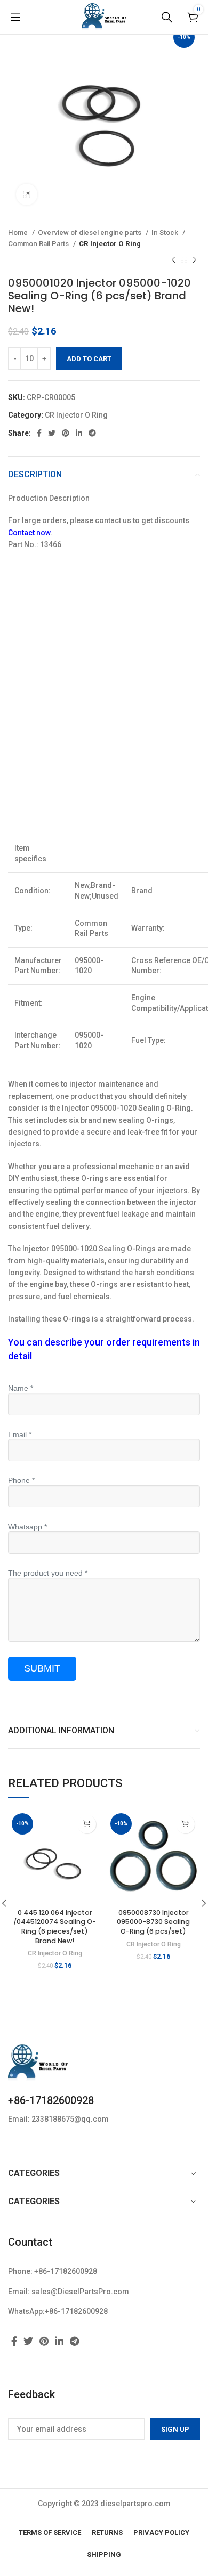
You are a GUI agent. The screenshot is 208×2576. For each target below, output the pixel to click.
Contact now (29, 533)
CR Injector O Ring (110, 244)
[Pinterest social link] (66, 433)
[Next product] (195, 260)
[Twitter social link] (52, 433)
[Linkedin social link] (79, 433)
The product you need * (48, 1573)
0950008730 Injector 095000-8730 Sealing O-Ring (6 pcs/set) (153, 1922)
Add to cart (89, 359)
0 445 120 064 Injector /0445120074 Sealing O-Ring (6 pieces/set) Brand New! (55, 1927)
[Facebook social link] (39, 433)
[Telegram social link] (92, 433)
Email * (20, 1434)
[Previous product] (173, 260)
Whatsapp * (27, 1527)
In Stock (166, 233)
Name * (21, 1388)
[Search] (167, 17)
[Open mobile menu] (15, 17)
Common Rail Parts (39, 244)
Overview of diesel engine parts (90, 233)
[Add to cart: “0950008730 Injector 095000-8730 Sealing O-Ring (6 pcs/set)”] (185, 1824)
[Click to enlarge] (27, 194)
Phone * (21, 1480)
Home (19, 233)
